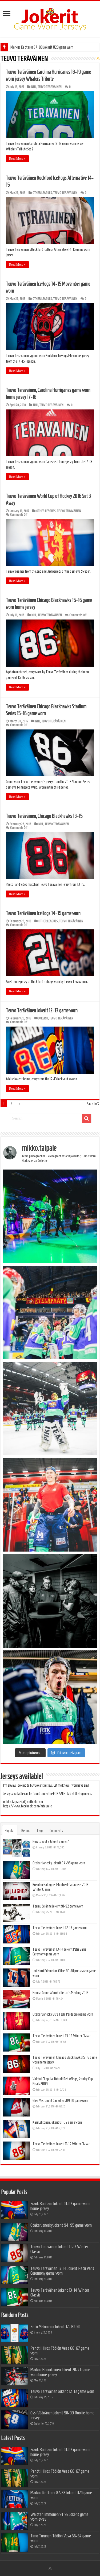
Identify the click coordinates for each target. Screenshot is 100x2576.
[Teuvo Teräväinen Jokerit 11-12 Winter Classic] (17, 2151)
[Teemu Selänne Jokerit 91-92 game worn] (17, 1913)
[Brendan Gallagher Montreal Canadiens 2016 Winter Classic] (17, 1891)
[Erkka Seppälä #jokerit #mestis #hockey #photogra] (50, 1216)
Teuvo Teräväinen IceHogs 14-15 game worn (43, 913)
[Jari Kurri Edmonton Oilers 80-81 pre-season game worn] (17, 1978)
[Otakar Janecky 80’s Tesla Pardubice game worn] (17, 2021)
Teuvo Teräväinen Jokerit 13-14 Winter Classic (62, 2036)
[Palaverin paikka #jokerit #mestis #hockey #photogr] (50, 1601)
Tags (40, 1831)
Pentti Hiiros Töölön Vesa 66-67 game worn (60, 2351)
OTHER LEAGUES (42, 193)
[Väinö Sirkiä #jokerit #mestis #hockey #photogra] (50, 1505)
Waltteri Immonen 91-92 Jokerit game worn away (59, 2517)
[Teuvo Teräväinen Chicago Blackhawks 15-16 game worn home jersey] (17, 2064)
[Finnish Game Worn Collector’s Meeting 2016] (17, 1999)
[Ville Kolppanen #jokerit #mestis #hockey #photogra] (50, 1408)
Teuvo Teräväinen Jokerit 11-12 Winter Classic (61, 2144)
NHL (34, 87)
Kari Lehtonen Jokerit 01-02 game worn (57, 2122)
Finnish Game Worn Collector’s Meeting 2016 (61, 1993)
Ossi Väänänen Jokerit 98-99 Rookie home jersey (62, 2415)
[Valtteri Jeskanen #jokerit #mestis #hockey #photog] (50, 1697)
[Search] (87, 1118)
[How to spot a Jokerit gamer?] (17, 1848)
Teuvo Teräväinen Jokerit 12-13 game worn (42, 1010)
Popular (10, 1831)
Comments (56, 1831)
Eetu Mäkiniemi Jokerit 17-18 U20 (55, 2327)
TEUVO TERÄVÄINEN (50, 87)
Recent (26, 1831)
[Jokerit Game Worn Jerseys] (50, 18)
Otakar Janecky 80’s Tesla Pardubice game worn (63, 2014)
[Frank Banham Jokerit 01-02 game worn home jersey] (14, 2210)
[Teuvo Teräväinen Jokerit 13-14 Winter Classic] (17, 2042)
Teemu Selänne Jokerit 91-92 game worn (58, 1906)
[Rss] (50, 2568)
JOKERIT (43, 1018)
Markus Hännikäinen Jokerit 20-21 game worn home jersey (60, 2372)
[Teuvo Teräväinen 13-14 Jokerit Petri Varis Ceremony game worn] (17, 1956)
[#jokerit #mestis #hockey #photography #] (50, 1312)
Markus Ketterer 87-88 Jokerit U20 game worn (42, 47)
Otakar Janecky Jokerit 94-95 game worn (59, 1863)
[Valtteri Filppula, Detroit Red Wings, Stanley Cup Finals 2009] (17, 2086)
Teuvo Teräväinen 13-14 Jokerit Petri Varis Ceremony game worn (62, 2271)
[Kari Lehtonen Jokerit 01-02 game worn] (17, 2129)
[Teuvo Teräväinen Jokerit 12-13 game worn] (17, 1934)
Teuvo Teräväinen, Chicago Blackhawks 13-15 (44, 816)
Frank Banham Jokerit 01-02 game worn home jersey (60, 2206)
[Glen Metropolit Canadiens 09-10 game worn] (17, 2107)
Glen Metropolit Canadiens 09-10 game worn (61, 2101)
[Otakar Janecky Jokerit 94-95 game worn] (17, 1870)
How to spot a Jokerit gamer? (51, 1841)
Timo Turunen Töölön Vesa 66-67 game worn (61, 2538)
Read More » (17, 159)
